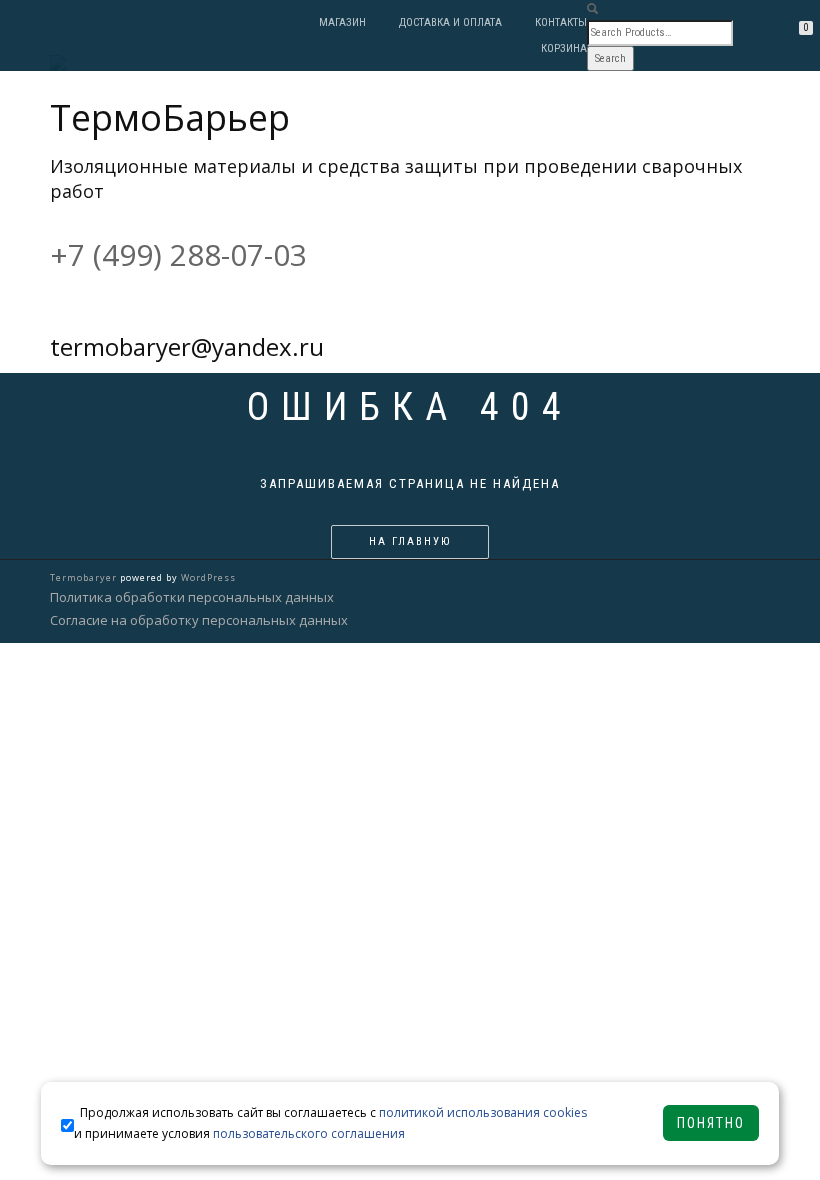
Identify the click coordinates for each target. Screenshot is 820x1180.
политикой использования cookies (483, 1112)
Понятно (711, 1123)
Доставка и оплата (450, 22)
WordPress (208, 577)
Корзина (564, 48)
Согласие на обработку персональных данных (199, 620)
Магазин (342, 22)
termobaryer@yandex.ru (187, 346)
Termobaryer (83, 577)
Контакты (561, 22)
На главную (410, 541)
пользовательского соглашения (309, 1133)
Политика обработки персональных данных (192, 597)
